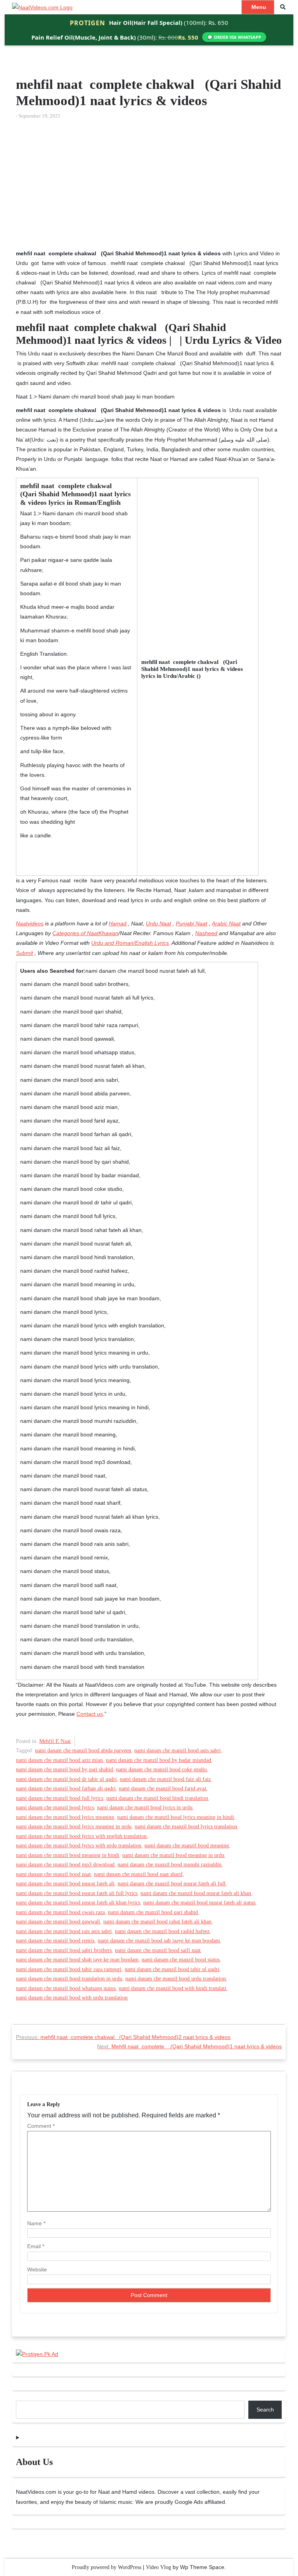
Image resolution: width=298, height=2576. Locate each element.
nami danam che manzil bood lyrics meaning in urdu (74, 1827)
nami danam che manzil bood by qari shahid (64, 1770)
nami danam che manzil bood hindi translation (157, 1798)
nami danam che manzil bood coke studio (161, 1770)
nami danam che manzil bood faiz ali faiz (165, 1779)
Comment (41, 2126)
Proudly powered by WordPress (107, 2567)
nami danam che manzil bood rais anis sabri (64, 1931)
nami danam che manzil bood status (181, 1960)
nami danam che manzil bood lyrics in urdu (145, 1808)
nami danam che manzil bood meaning (187, 1846)
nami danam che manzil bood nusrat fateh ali (65, 1884)
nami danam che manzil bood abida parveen (83, 1751)
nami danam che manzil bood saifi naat (158, 1950)
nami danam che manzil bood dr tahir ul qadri (66, 1779)
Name (36, 2223)
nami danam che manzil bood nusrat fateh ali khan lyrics (78, 1903)
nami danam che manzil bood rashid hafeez (162, 1931)
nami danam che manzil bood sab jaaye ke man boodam (159, 1941)
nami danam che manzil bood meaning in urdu (173, 1855)
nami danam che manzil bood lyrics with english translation (81, 1836)
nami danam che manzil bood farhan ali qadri (66, 1789)
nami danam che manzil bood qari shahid (153, 1912)
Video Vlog (159, 2567)
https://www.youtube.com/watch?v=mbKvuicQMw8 (77, 130)
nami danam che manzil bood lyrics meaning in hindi (176, 1817)
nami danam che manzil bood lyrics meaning (65, 1817)
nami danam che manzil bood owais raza (60, 1912)
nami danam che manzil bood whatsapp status (66, 1988)
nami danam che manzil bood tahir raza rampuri (69, 1969)
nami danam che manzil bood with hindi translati (172, 1988)
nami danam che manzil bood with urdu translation (72, 1998)
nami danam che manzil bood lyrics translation (186, 1827)
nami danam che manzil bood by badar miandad (159, 1760)
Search (265, 2410)
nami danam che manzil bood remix (55, 1941)
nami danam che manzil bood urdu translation (176, 1979)
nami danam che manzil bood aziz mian (59, 1760)
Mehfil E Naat (55, 1741)
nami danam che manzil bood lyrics (55, 1808)
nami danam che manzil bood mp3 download (65, 1865)
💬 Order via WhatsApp (234, 37)
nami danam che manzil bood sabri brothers (64, 1950)
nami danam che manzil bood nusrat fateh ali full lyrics (77, 1893)
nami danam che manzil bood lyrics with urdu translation (79, 1846)
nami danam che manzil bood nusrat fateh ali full (172, 1884)
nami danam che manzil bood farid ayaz (163, 1789)
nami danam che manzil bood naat (53, 1874)
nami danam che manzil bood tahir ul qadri (172, 1969)
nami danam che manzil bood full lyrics (60, 1798)
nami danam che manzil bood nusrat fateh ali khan (196, 1893)
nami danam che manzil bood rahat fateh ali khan (157, 1922)
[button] (283, 7)
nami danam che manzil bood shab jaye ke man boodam (77, 1960)
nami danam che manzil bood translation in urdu (69, 1979)
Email (36, 2246)
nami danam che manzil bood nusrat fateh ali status (199, 1903)
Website (37, 2269)
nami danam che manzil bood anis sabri (178, 1751)
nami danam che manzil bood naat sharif (138, 1874)
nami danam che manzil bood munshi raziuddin (170, 1865)
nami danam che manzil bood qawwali (58, 1922)
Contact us (90, 1714)
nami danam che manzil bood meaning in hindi (68, 1855)
